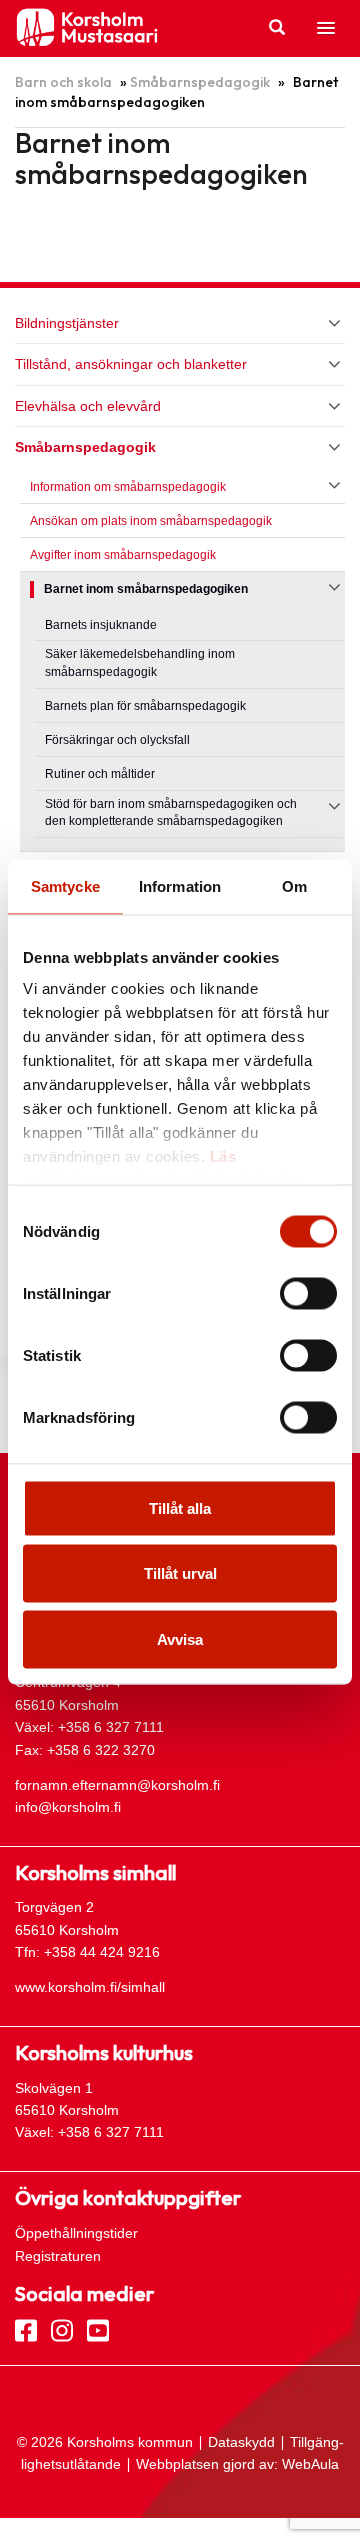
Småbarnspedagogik (200, 82)
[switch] (308, 1293)
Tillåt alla (180, 1507)
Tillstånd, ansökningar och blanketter (131, 364)
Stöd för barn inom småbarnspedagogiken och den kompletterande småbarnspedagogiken (171, 813)
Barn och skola (63, 82)
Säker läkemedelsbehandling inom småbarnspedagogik (140, 663)
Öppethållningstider (76, 2233)
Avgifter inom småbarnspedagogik (123, 555)
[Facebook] (26, 2329)
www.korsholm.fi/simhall (90, 1987)
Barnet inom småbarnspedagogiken (146, 589)
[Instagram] (62, 2329)
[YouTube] (98, 2329)
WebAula (310, 2464)
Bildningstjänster (67, 323)
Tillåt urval (180, 1573)
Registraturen (58, 2256)
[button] (326, 29)
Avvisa (180, 1638)
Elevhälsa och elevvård (88, 406)
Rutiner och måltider (100, 774)
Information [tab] (180, 885)
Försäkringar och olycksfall (117, 740)
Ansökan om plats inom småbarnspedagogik (151, 521)
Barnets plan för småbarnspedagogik (145, 706)
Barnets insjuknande (101, 625)
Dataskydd (241, 2442)
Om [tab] (294, 885)
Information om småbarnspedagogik (128, 487)
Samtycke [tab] (65, 885)
